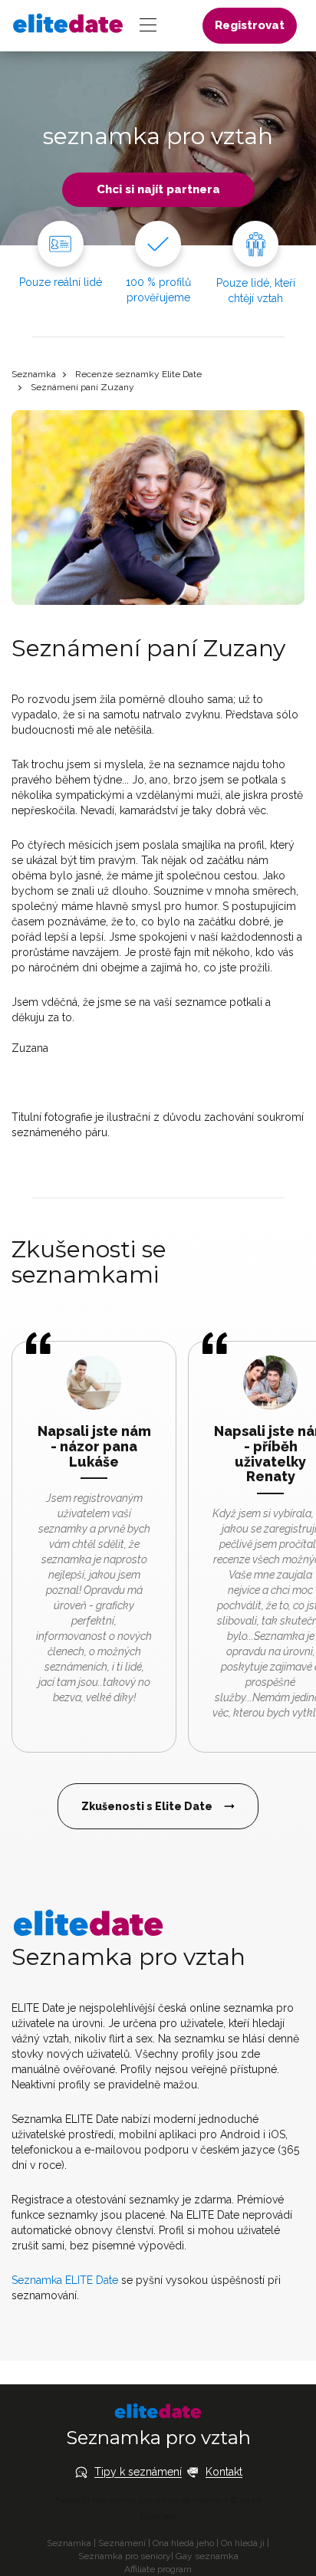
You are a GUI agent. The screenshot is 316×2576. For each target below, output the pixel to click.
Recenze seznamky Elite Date (138, 374)
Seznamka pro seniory (125, 2556)
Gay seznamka (207, 2556)
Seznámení (122, 2543)
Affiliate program (158, 2569)
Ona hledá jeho (183, 2543)
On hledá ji (243, 2543)
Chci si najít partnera (158, 189)
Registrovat (250, 25)
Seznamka (34, 374)
